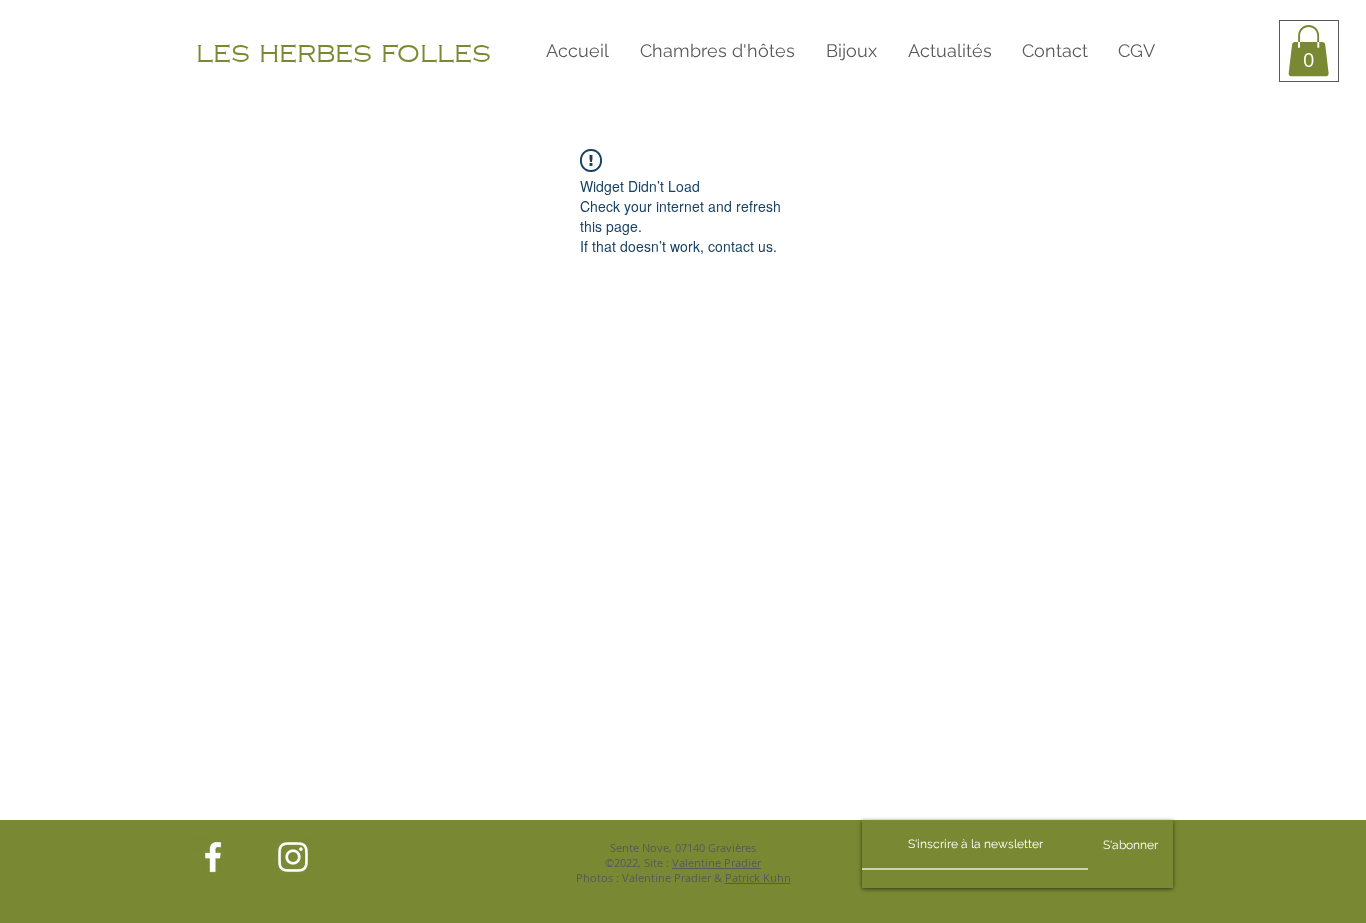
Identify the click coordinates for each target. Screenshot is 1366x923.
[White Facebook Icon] (213, 857)
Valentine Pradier (716, 862)
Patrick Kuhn (758, 877)
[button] (1308, 50)
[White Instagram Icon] (293, 857)
